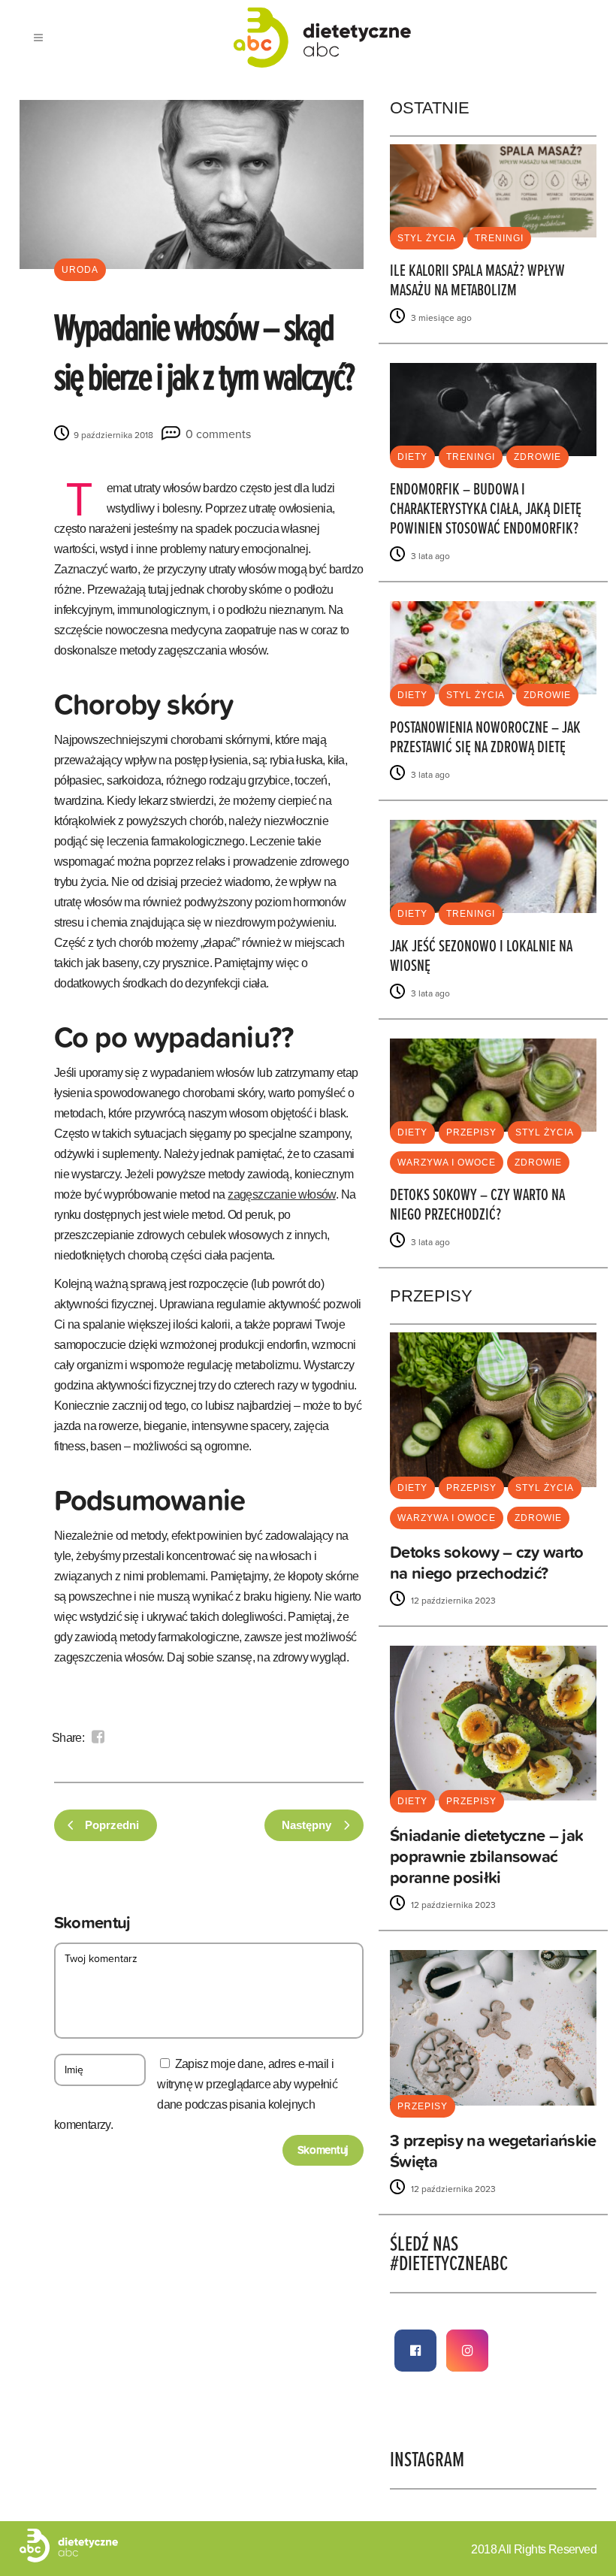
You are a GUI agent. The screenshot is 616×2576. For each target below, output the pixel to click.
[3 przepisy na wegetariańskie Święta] (493, 2027)
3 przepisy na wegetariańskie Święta (493, 2151)
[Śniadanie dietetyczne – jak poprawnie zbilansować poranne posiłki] (493, 1723)
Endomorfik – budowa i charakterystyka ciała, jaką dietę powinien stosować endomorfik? (486, 510)
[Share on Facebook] (98, 1737)
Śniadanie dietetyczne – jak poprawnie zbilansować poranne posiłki (486, 1856)
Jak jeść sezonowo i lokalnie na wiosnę (481, 957)
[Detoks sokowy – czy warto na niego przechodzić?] (493, 1084)
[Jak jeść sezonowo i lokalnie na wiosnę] (493, 865)
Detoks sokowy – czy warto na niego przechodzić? (477, 1206)
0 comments (218, 434)
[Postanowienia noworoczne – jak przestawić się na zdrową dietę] (493, 647)
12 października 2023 (452, 1601)
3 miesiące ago (440, 318)
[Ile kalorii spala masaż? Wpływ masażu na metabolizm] (493, 190)
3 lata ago (429, 556)
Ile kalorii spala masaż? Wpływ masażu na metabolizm (477, 281)
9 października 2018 (112, 435)
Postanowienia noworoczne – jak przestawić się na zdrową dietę (485, 738)
